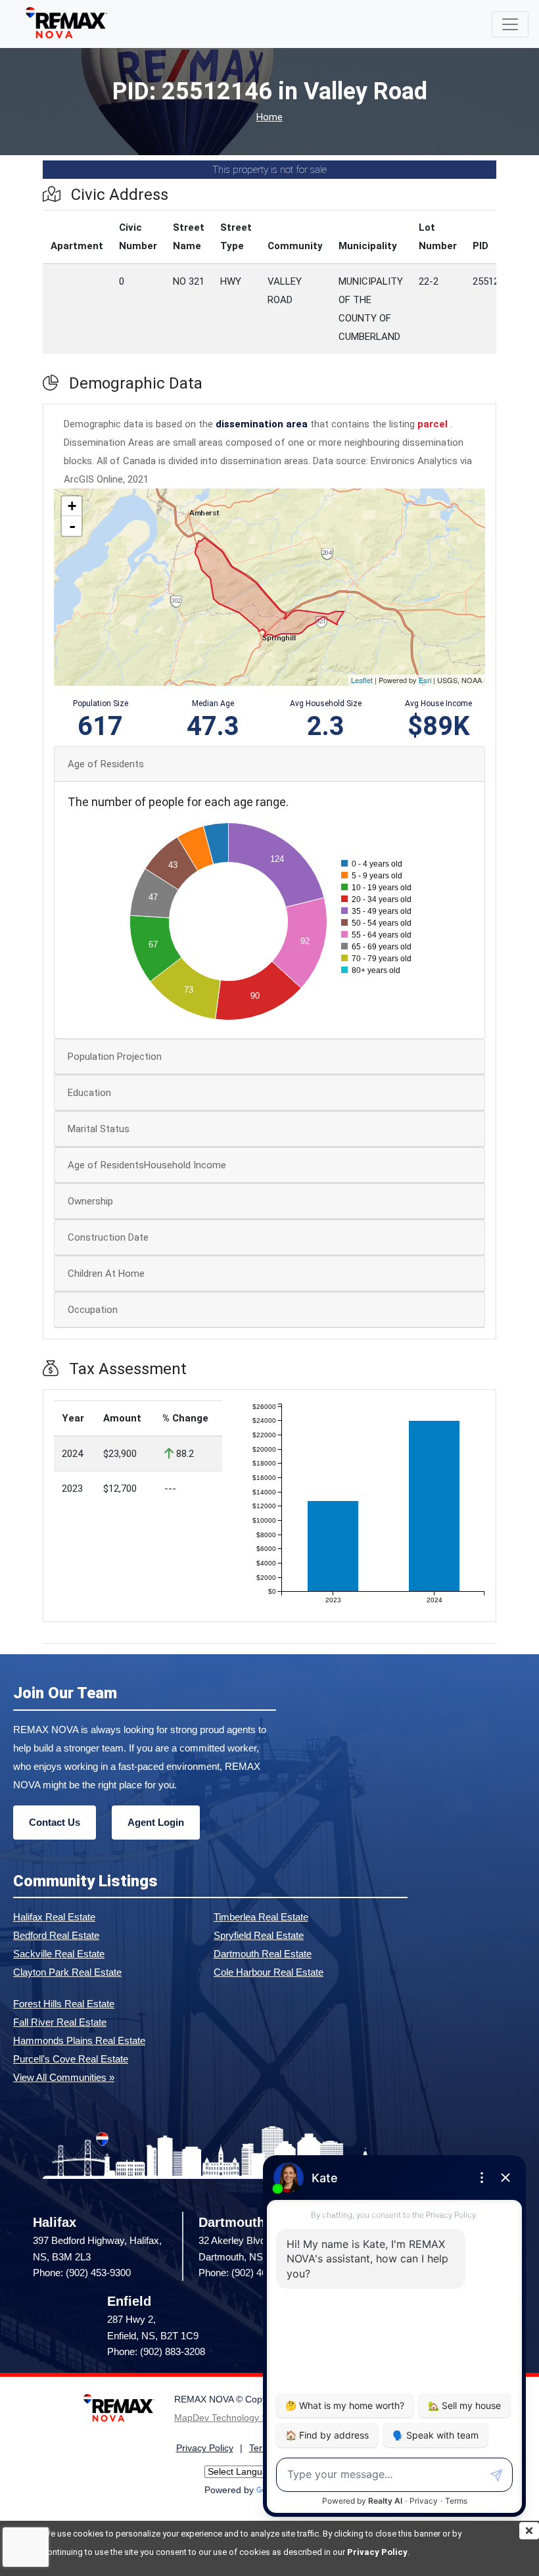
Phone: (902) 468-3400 (247, 2273)
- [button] (72, 526)
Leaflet (362, 680)
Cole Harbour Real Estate (269, 1972)
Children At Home (106, 1274)
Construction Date (108, 1237)
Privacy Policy (377, 2552)
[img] (529, 2531)
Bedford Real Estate (56, 1935)
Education (89, 1093)
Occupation (93, 1310)
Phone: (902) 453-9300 (82, 2273)
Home (269, 117)
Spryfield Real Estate (259, 1935)
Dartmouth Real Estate (263, 1954)
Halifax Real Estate (54, 1917)
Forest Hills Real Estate (64, 2004)
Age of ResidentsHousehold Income (147, 1165)
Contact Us (55, 1822)
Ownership (90, 1201)
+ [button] (72, 506)
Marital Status (99, 1129)
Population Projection (115, 1057)
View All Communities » (64, 2077)
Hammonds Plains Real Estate (79, 2040)
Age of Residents (106, 764)
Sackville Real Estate (59, 1954)
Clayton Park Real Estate (67, 1972)
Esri (425, 680)
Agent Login (156, 1822)
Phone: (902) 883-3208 (156, 2351)
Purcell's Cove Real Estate (71, 2059)
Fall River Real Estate (60, 2022)
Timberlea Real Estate (261, 1917)
